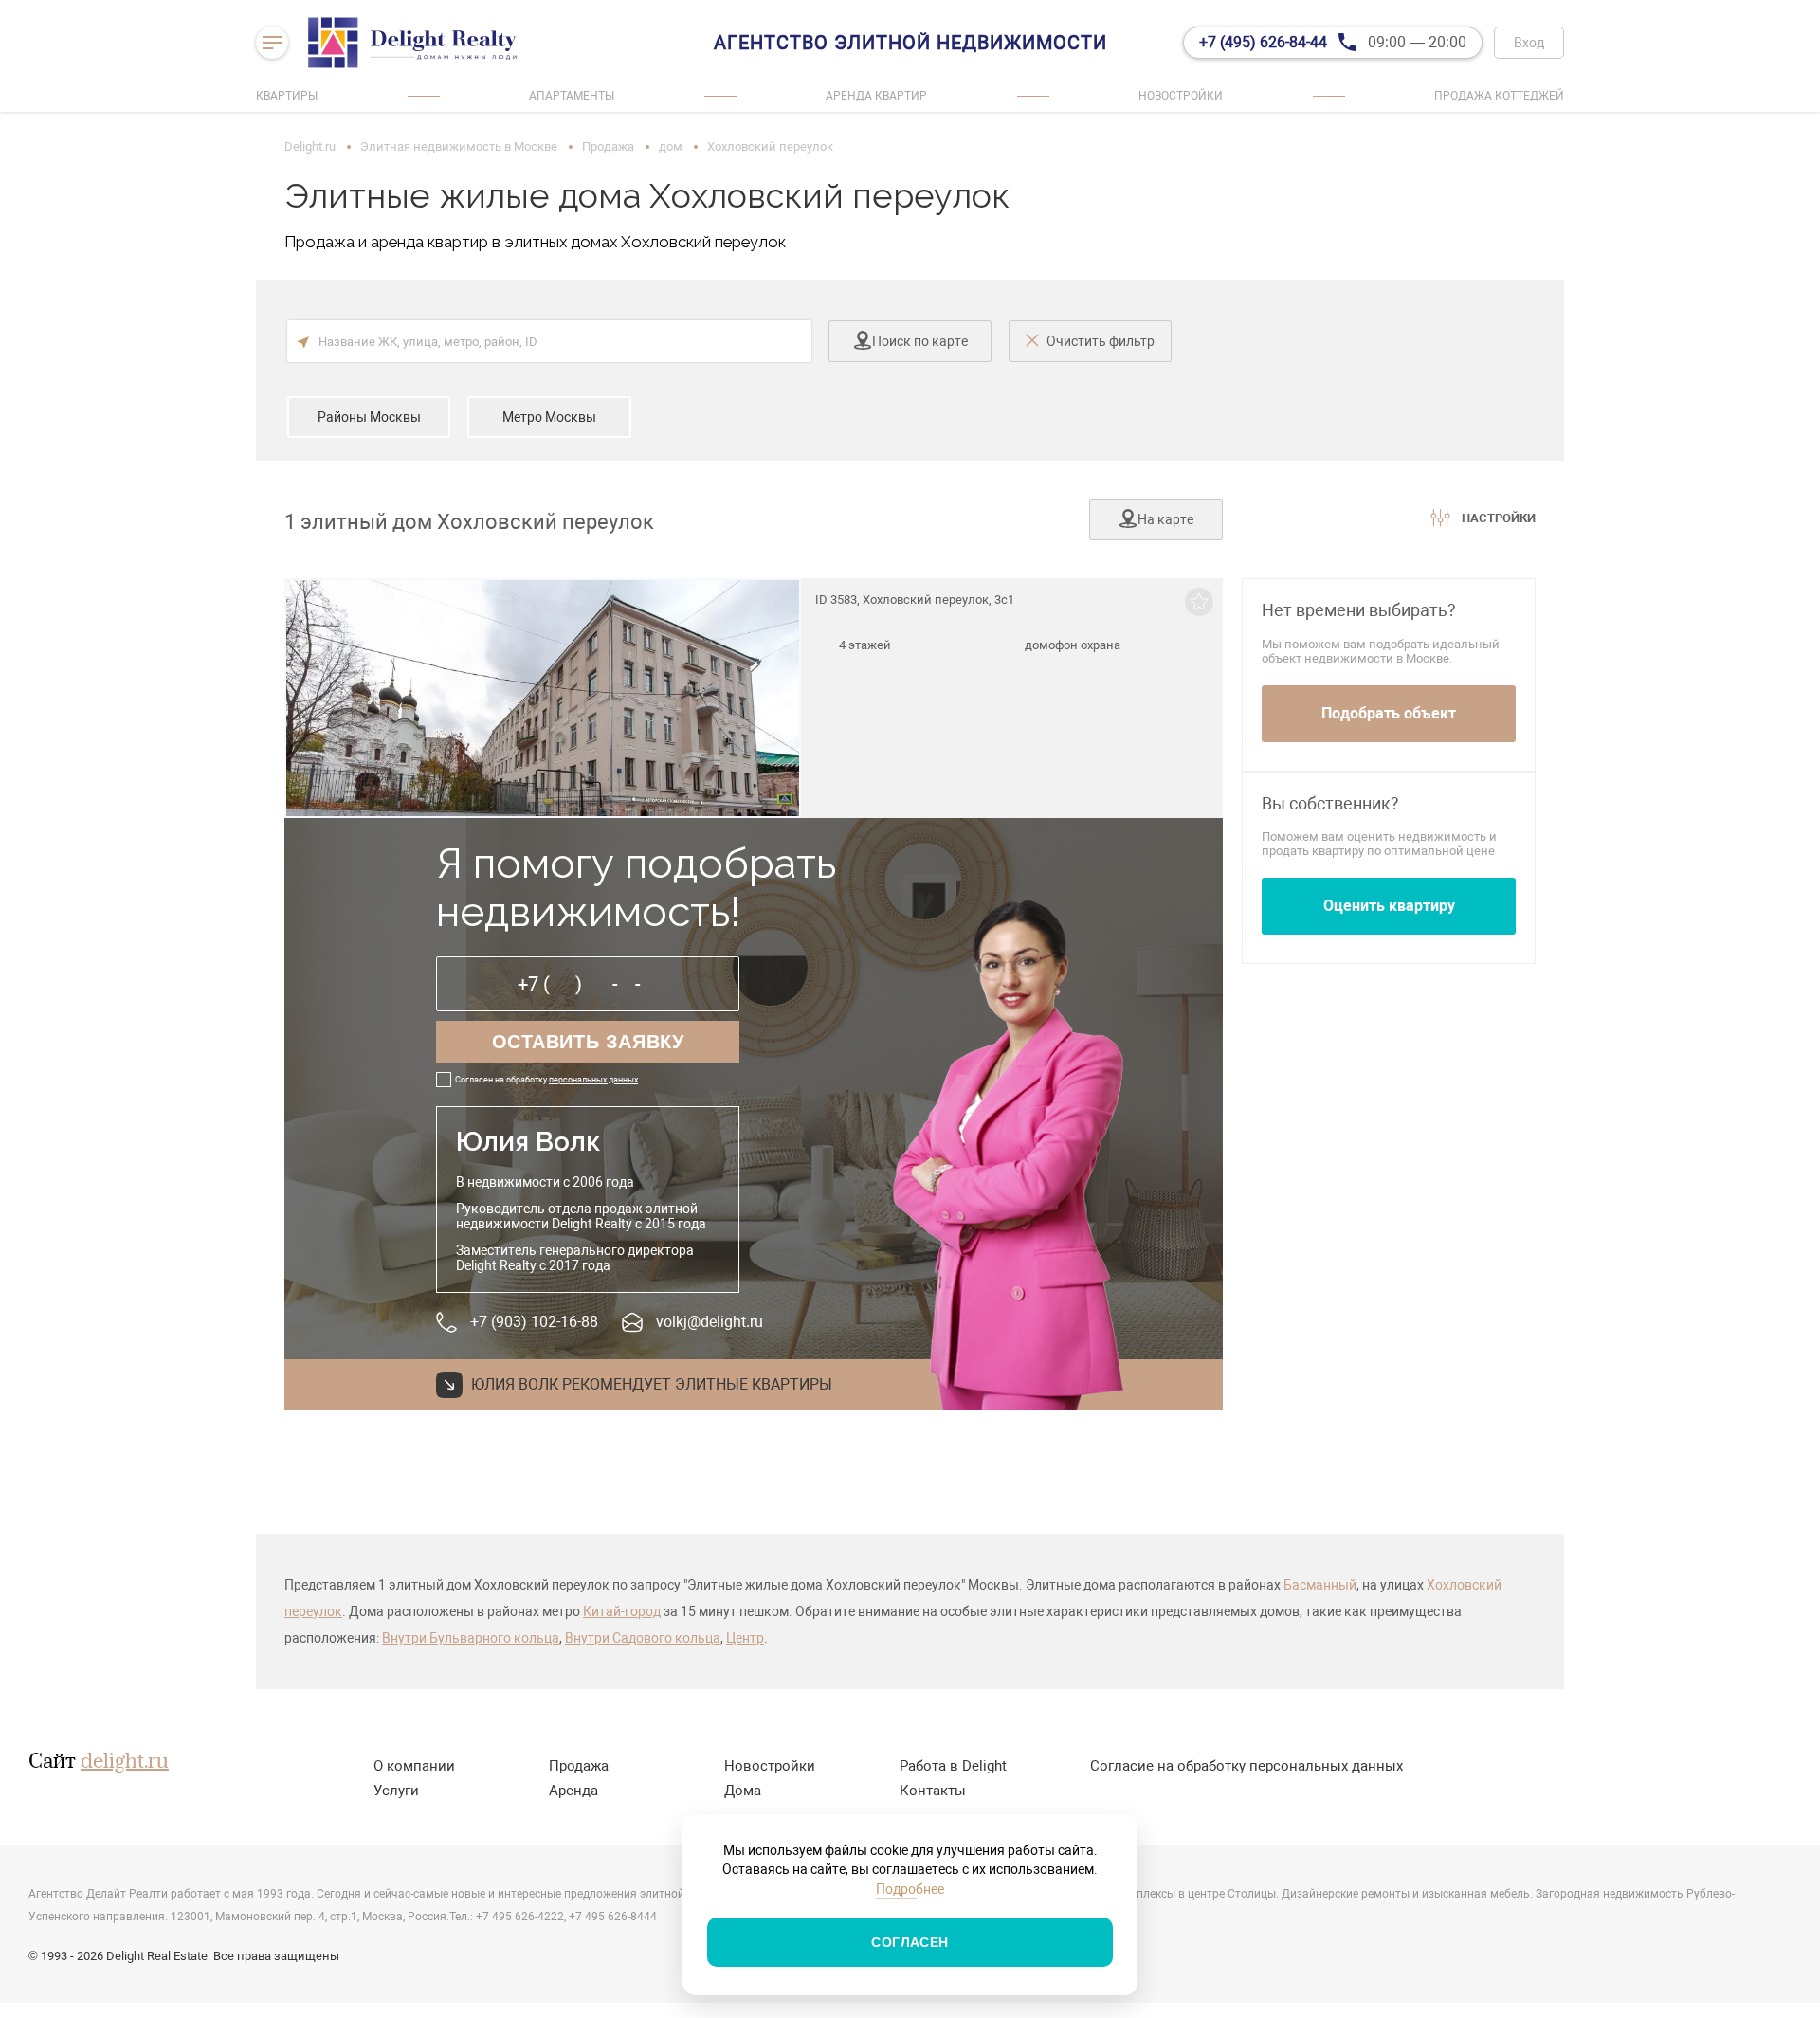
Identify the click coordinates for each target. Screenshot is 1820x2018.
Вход (1529, 43)
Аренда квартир (876, 96)
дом (671, 146)
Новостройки (1181, 96)
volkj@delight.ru (710, 1322)
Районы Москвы (369, 417)
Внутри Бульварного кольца (471, 1638)
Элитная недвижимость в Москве (459, 146)
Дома (743, 1791)
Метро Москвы (549, 417)
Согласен (910, 1942)
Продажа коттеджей (1499, 96)
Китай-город (622, 1611)
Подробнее (910, 1889)
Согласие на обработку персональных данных (1247, 1766)
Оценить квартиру (1389, 906)
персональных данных (593, 1080)
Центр (745, 1638)
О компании (414, 1766)
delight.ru (125, 1762)
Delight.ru (310, 146)
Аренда (573, 1791)
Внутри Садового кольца (643, 1638)
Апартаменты (572, 96)
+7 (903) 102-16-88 (534, 1322)
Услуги (396, 1791)
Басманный (1320, 1585)
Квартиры (287, 96)
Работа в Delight (953, 1766)
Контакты (933, 1791)
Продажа (608, 146)
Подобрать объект (1389, 713)
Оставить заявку (588, 1042)
